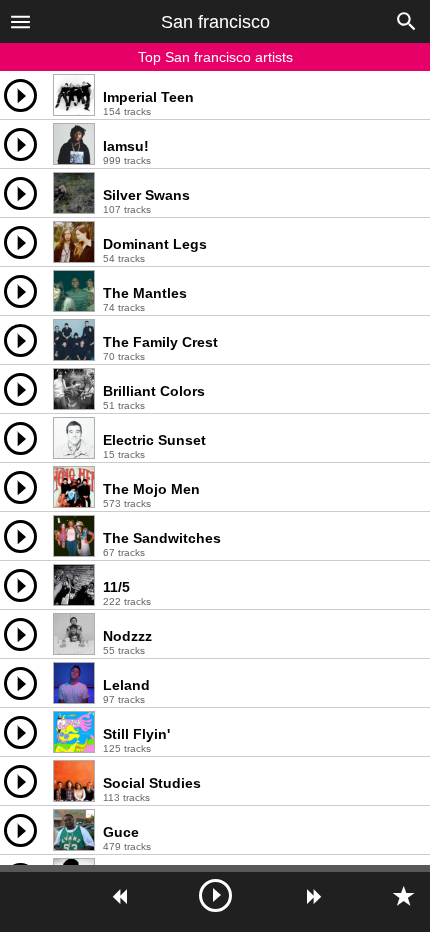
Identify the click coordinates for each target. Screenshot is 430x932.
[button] (20, 21)
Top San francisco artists (215, 57)
